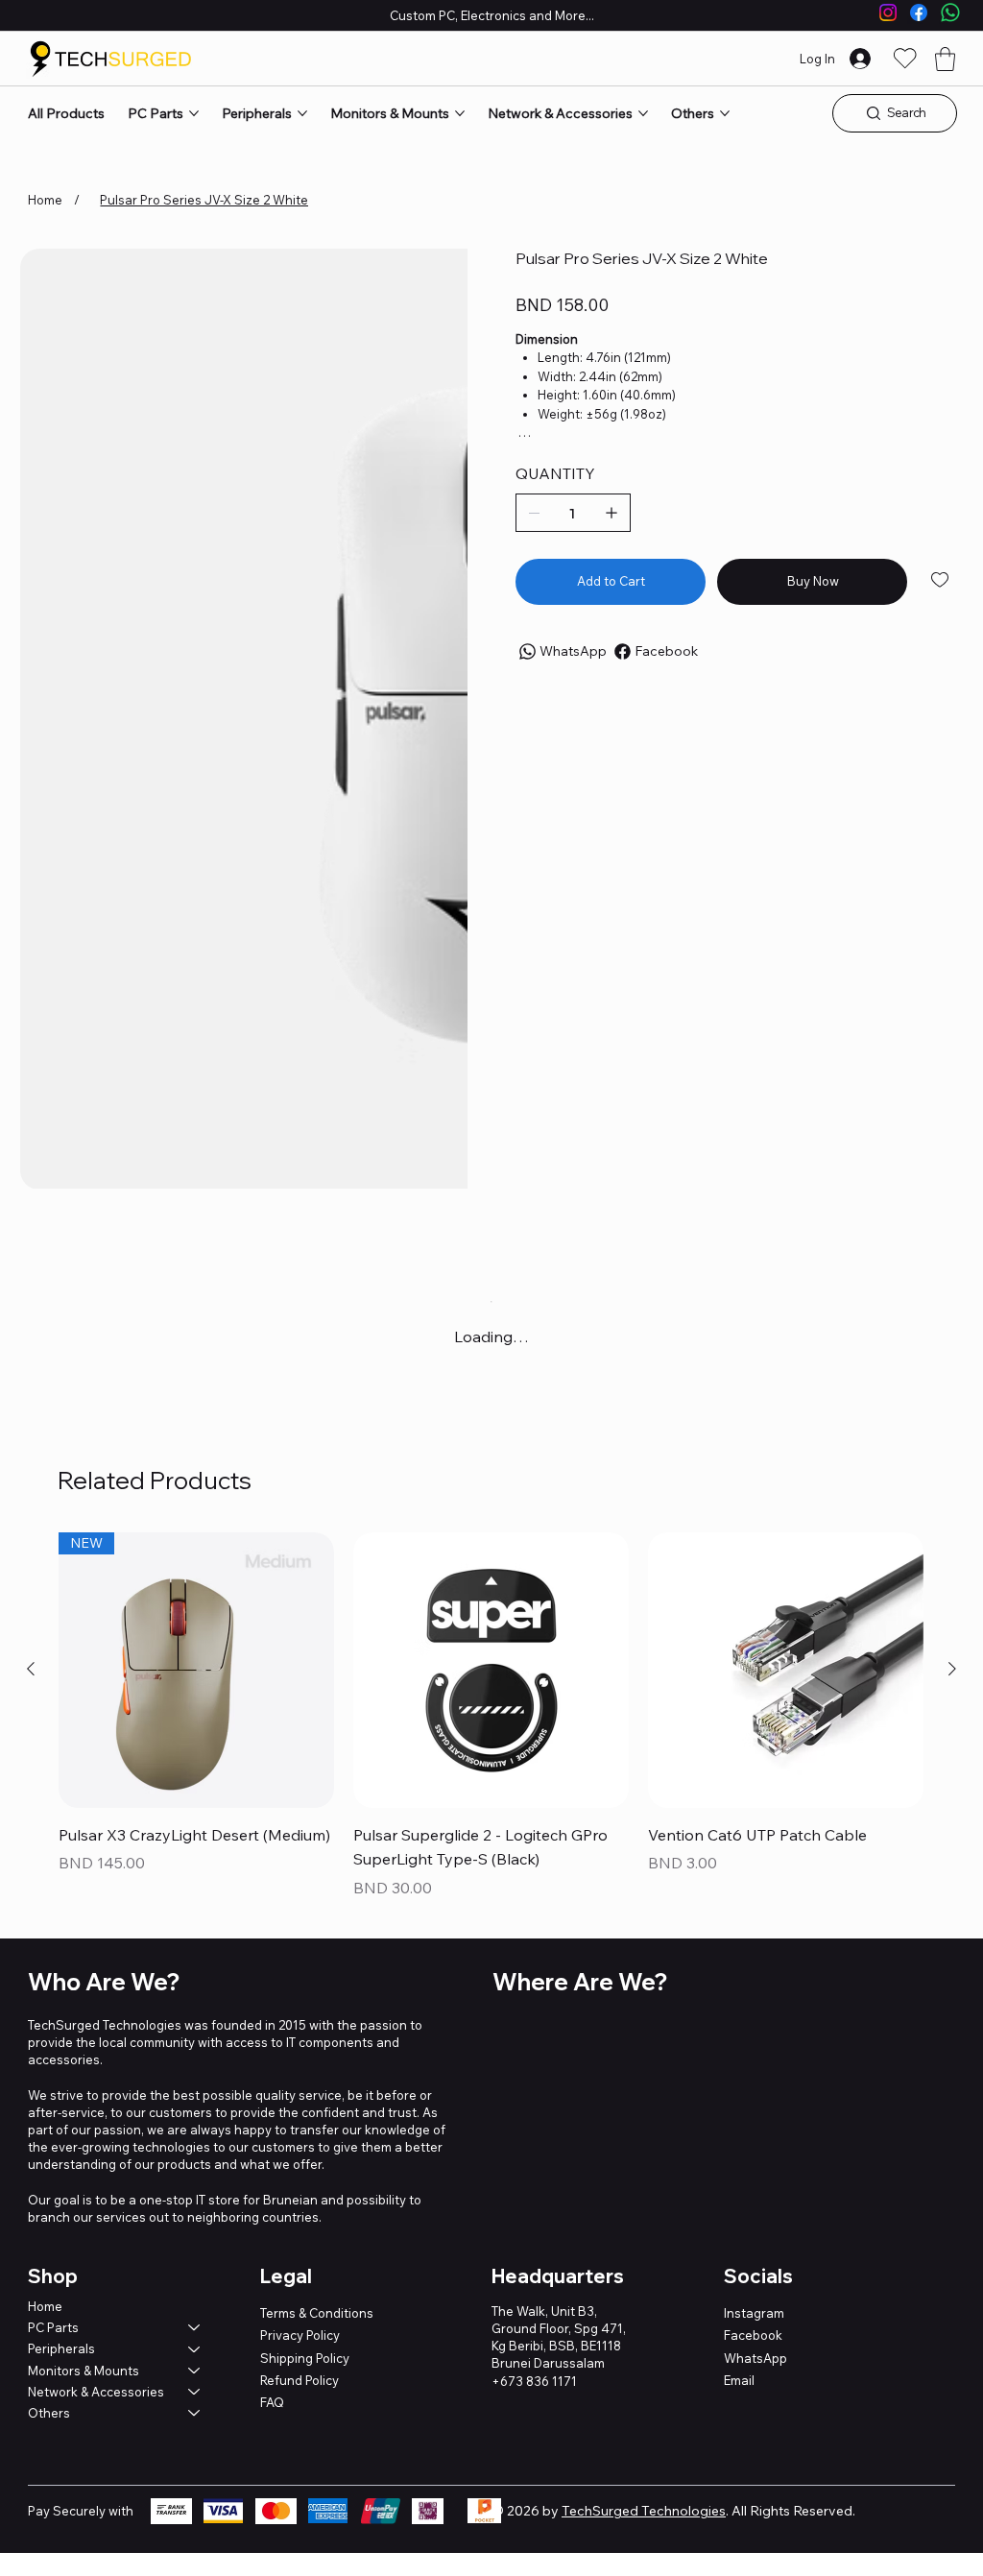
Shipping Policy (305, 2358)
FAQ (272, 2402)
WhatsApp (755, 2358)
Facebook (753, 2335)
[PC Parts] (195, 2327)
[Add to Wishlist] (941, 580)
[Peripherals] (195, 2348)
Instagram (754, 2313)
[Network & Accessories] (195, 2392)
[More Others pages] (725, 113)
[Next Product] (952, 1669)
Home (45, 2306)
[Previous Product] (31, 1669)
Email (739, 2380)
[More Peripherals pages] (302, 113)
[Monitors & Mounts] (195, 2371)
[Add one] (611, 513)
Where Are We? (580, 1982)
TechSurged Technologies (644, 2511)
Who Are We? (104, 1982)
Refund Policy (300, 2380)
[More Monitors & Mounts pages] (460, 113)
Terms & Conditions (317, 2313)
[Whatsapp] (950, 12)
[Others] (195, 2413)
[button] (945, 59)
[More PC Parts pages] (194, 113)
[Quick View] (491, 1670)
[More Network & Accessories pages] (643, 113)
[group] (491, 1718)
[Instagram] (888, 12)
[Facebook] (919, 12)
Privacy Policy (300, 2335)
